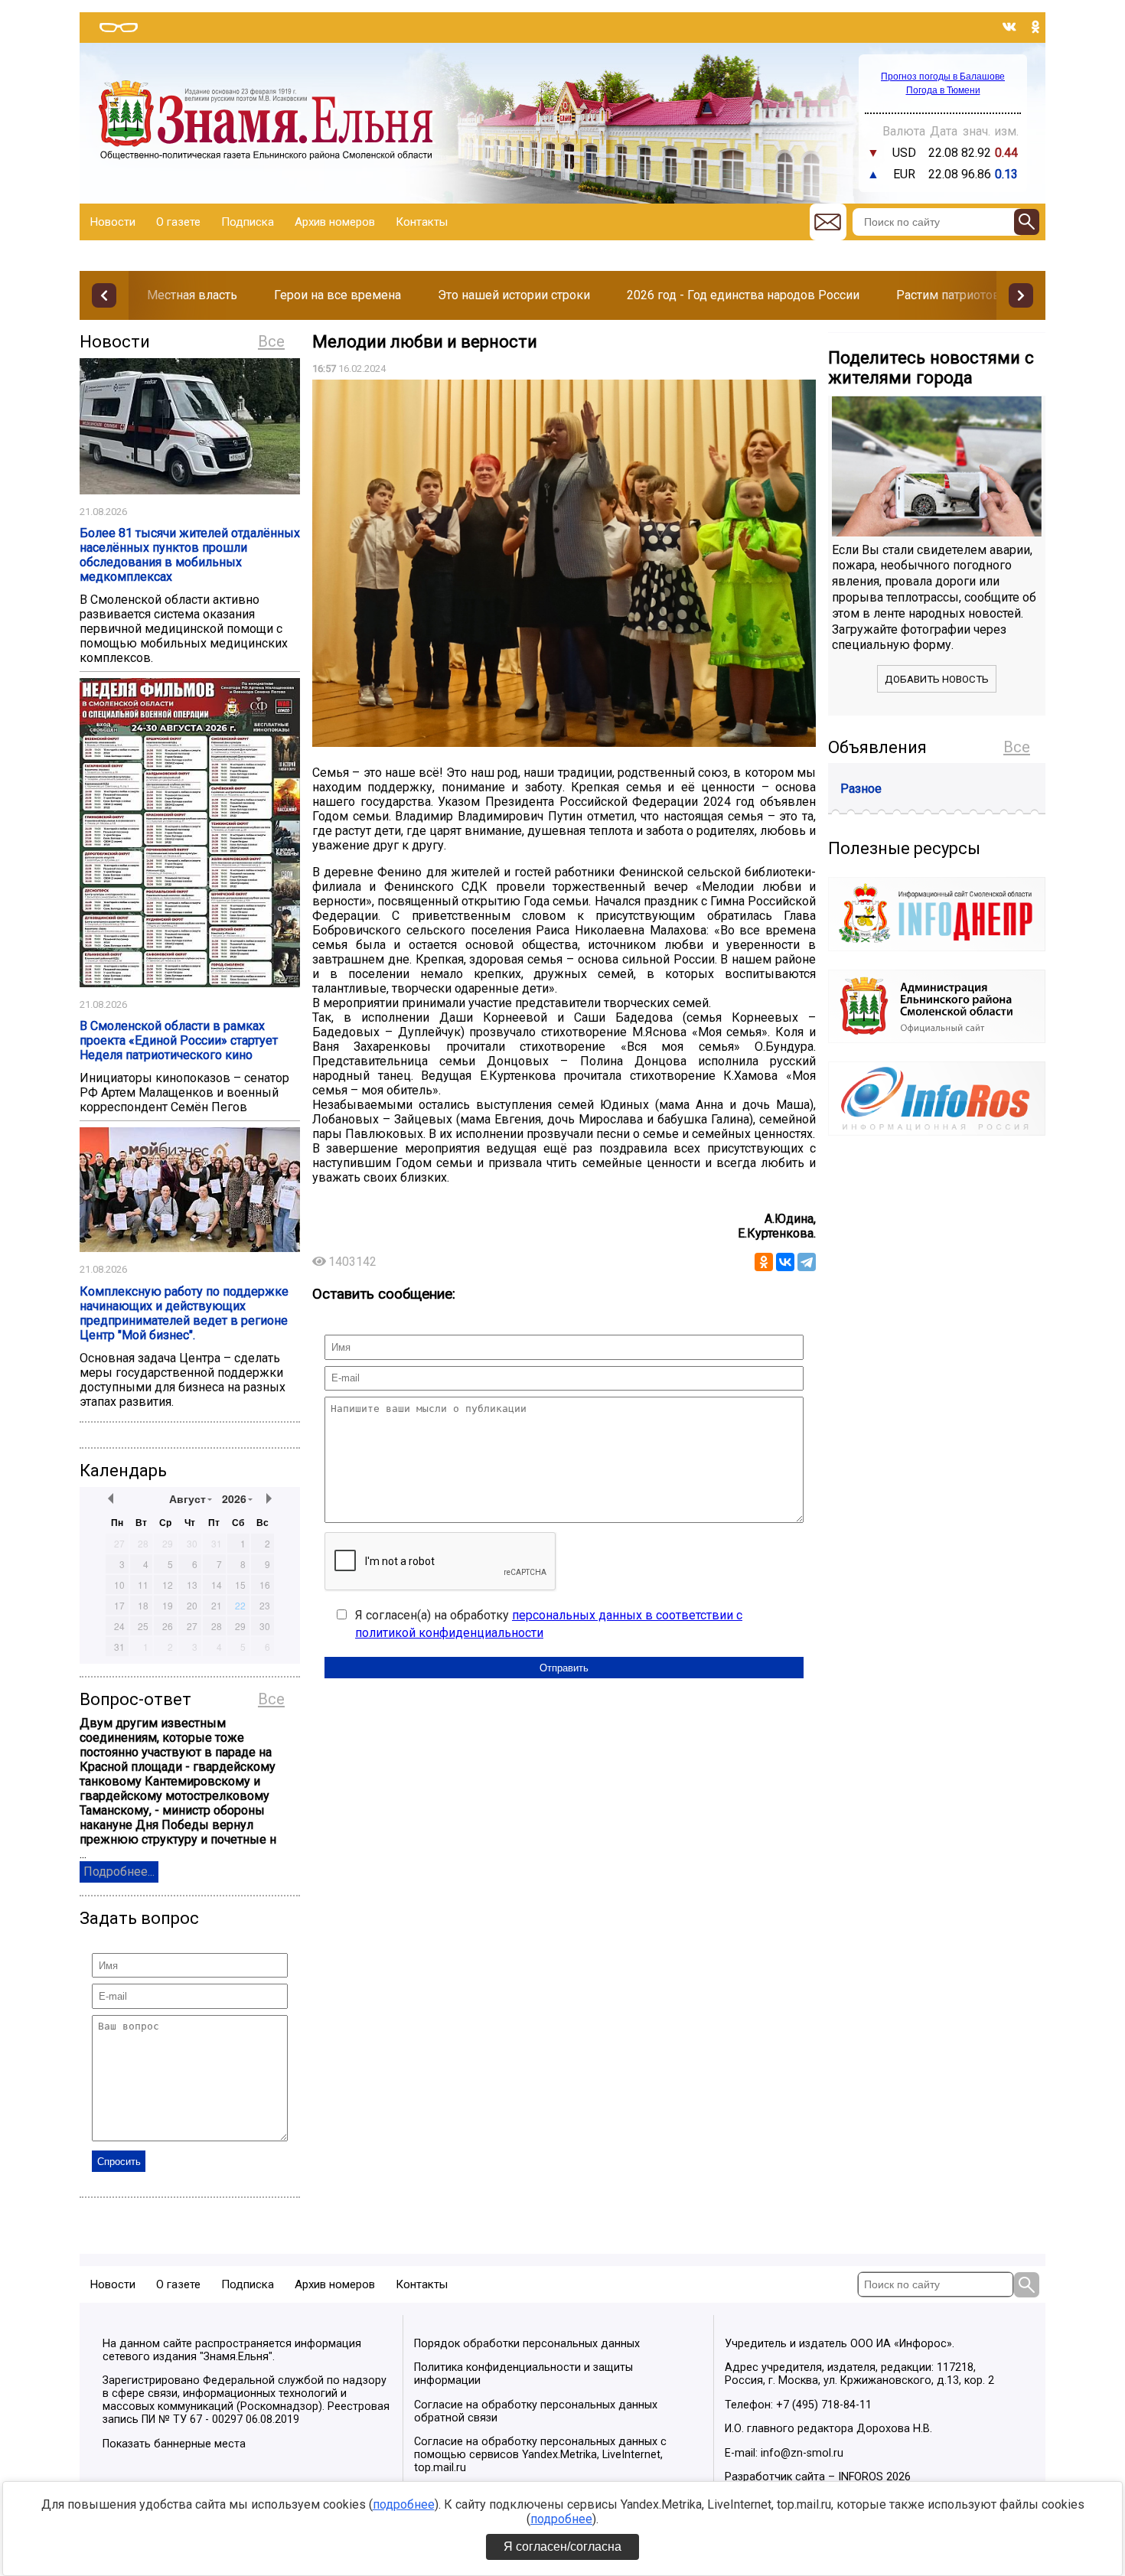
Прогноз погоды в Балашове (943, 77)
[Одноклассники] (764, 1262)
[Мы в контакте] (1009, 27)
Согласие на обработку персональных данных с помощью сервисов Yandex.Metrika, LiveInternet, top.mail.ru (540, 2455)
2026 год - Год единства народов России (743, 295)
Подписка (248, 222)
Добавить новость (937, 679)
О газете (178, 222)
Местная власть (192, 295)
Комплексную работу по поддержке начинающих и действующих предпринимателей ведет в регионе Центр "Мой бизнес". (184, 1313)
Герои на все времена (337, 295)
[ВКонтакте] (785, 1262)
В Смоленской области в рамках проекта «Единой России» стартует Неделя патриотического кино (179, 1040)
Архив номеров (335, 222)
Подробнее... (119, 1872)
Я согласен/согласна (562, 2547)
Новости (113, 222)
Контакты (422, 222)
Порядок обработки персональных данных (527, 2344)
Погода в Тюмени (943, 90)
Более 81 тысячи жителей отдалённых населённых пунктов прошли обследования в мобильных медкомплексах (190, 555)
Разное (861, 789)
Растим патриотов (948, 295)
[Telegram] (807, 1262)
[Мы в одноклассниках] (1035, 27)
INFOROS (861, 2477)
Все (271, 341)
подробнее (404, 2504)
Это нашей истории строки (514, 295)
